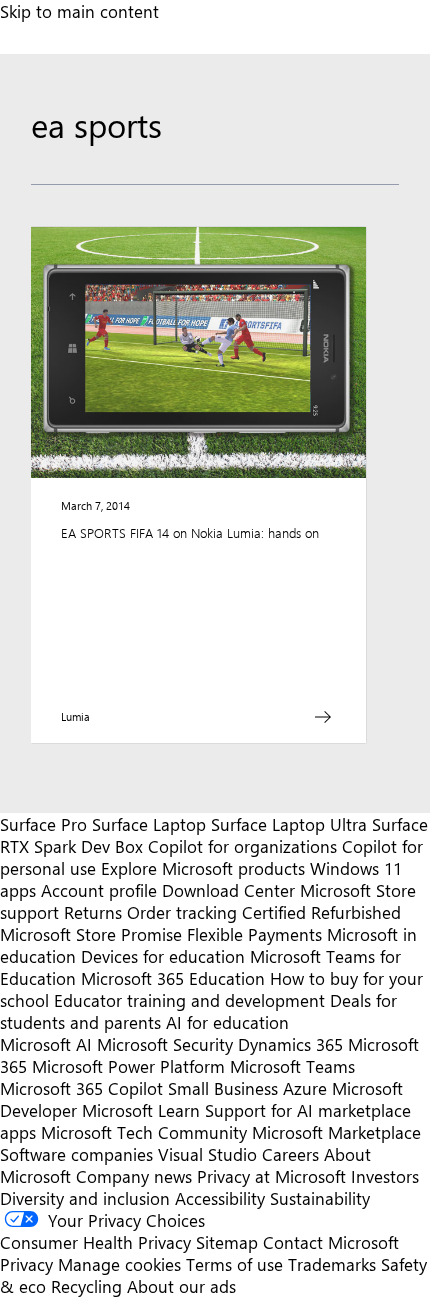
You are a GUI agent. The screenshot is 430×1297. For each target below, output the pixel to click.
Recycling (86, 1286)
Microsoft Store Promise (91, 934)
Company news (134, 1176)
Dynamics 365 (290, 1044)
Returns (93, 912)
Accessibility (220, 1198)
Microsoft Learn (141, 1110)
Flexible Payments (254, 934)
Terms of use (234, 1264)
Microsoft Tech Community (144, 1132)
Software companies (76, 1154)
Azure (305, 1088)
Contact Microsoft (331, 1242)
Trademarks (332, 1264)
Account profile (99, 890)
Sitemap (227, 1242)
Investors (385, 1176)
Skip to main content (79, 11)
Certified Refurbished (321, 912)
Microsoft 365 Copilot (81, 1088)
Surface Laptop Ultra (289, 824)
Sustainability (320, 1198)
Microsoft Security (165, 1044)
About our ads (181, 1286)
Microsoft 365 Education (173, 978)
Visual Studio (207, 1154)
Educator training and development (189, 1000)
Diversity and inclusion (85, 1198)
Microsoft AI (46, 1044)
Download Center (228, 890)
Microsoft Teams (292, 1066)
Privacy (29, 1264)
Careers (290, 1154)
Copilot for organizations (242, 846)
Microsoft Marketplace (336, 1132)
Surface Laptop (149, 824)
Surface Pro (43, 824)
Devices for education (163, 956)
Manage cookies (119, 1264)
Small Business (223, 1088)
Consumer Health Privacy (95, 1242)
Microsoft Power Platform (128, 1066)
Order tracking (182, 912)
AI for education (227, 1022)
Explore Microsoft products (203, 868)
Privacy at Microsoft (271, 1176)
